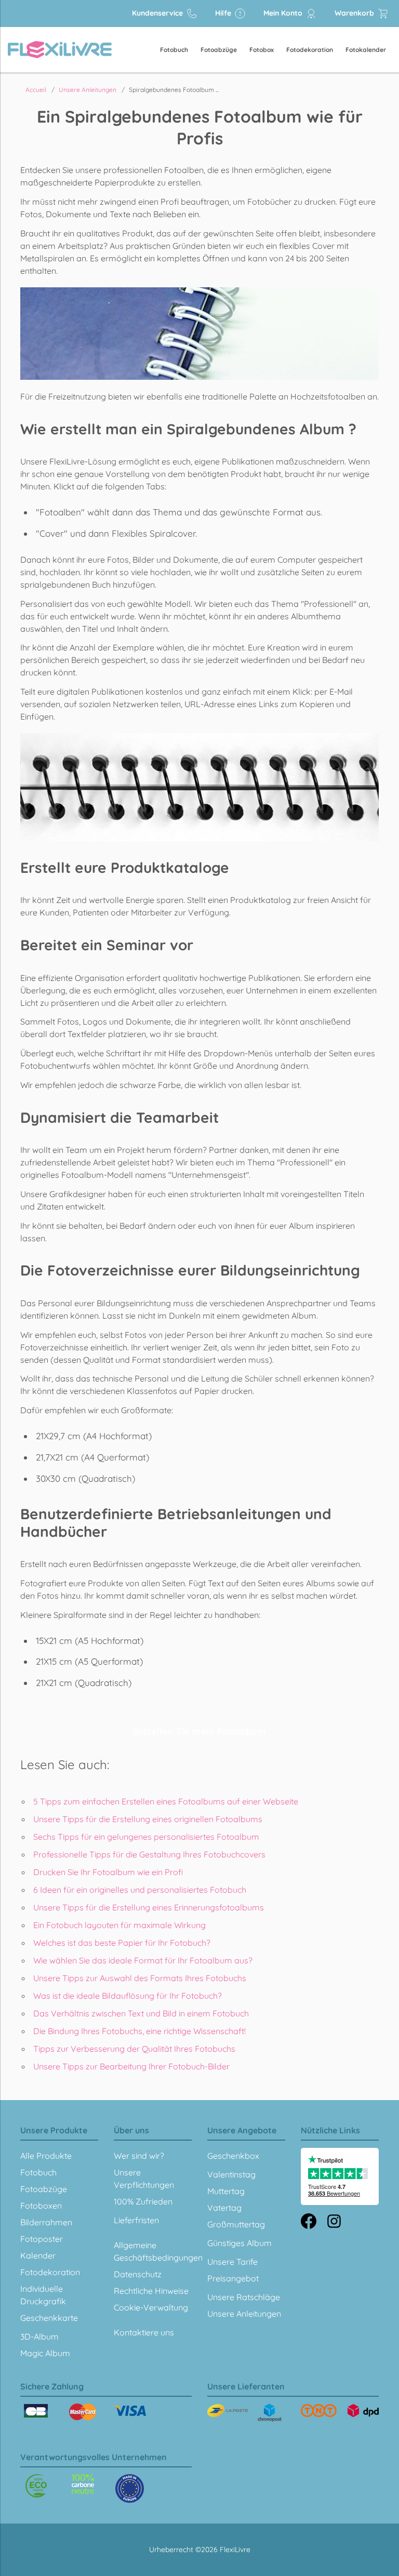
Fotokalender (366, 50)
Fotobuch (174, 50)
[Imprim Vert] (36, 2486)
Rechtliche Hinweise (151, 2291)
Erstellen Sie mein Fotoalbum (200, 1731)
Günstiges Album (240, 2243)
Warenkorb (355, 13)
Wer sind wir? (139, 2156)
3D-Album (39, 2336)
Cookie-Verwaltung (151, 2307)
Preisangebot (233, 2278)
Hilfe (224, 13)
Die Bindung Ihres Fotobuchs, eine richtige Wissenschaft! (139, 2031)
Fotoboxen (41, 2206)
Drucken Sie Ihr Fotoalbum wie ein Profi (108, 1872)
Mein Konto (284, 13)
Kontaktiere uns (144, 2332)
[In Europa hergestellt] (83, 2484)
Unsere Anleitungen (244, 2314)
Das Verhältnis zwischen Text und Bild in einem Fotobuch (141, 2013)
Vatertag (224, 2208)
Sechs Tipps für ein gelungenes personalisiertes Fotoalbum (146, 1837)
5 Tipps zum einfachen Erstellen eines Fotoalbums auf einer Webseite (166, 1801)
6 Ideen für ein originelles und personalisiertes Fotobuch (140, 1890)
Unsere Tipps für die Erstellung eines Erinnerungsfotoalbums (149, 1907)
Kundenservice (158, 13)
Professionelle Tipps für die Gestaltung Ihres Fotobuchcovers (149, 1854)
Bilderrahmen (46, 2222)
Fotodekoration (310, 50)
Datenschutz (138, 2274)
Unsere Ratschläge (244, 2297)
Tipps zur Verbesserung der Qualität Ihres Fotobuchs (134, 2049)
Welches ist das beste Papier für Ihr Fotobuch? (122, 1943)
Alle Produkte (46, 2156)
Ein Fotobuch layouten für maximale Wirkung (119, 1925)
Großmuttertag (236, 2224)
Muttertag (226, 2191)
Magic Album (45, 2353)
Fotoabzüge (219, 50)
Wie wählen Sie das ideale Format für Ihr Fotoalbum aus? (143, 1960)
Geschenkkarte (49, 2318)
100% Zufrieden (143, 2201)
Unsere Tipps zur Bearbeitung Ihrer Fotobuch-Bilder (131, 2066)
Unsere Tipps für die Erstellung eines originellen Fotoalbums (148, 1819)
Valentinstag (231, 2174)
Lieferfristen (136, 2220)
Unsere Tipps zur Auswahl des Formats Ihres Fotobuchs (140, 1978)
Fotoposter (42, 2239)
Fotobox (262, 50)
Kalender (38, 2255)
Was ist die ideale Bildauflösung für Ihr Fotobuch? (128, 1996)
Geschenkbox (233, 2156)
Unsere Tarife (232, 2262)
